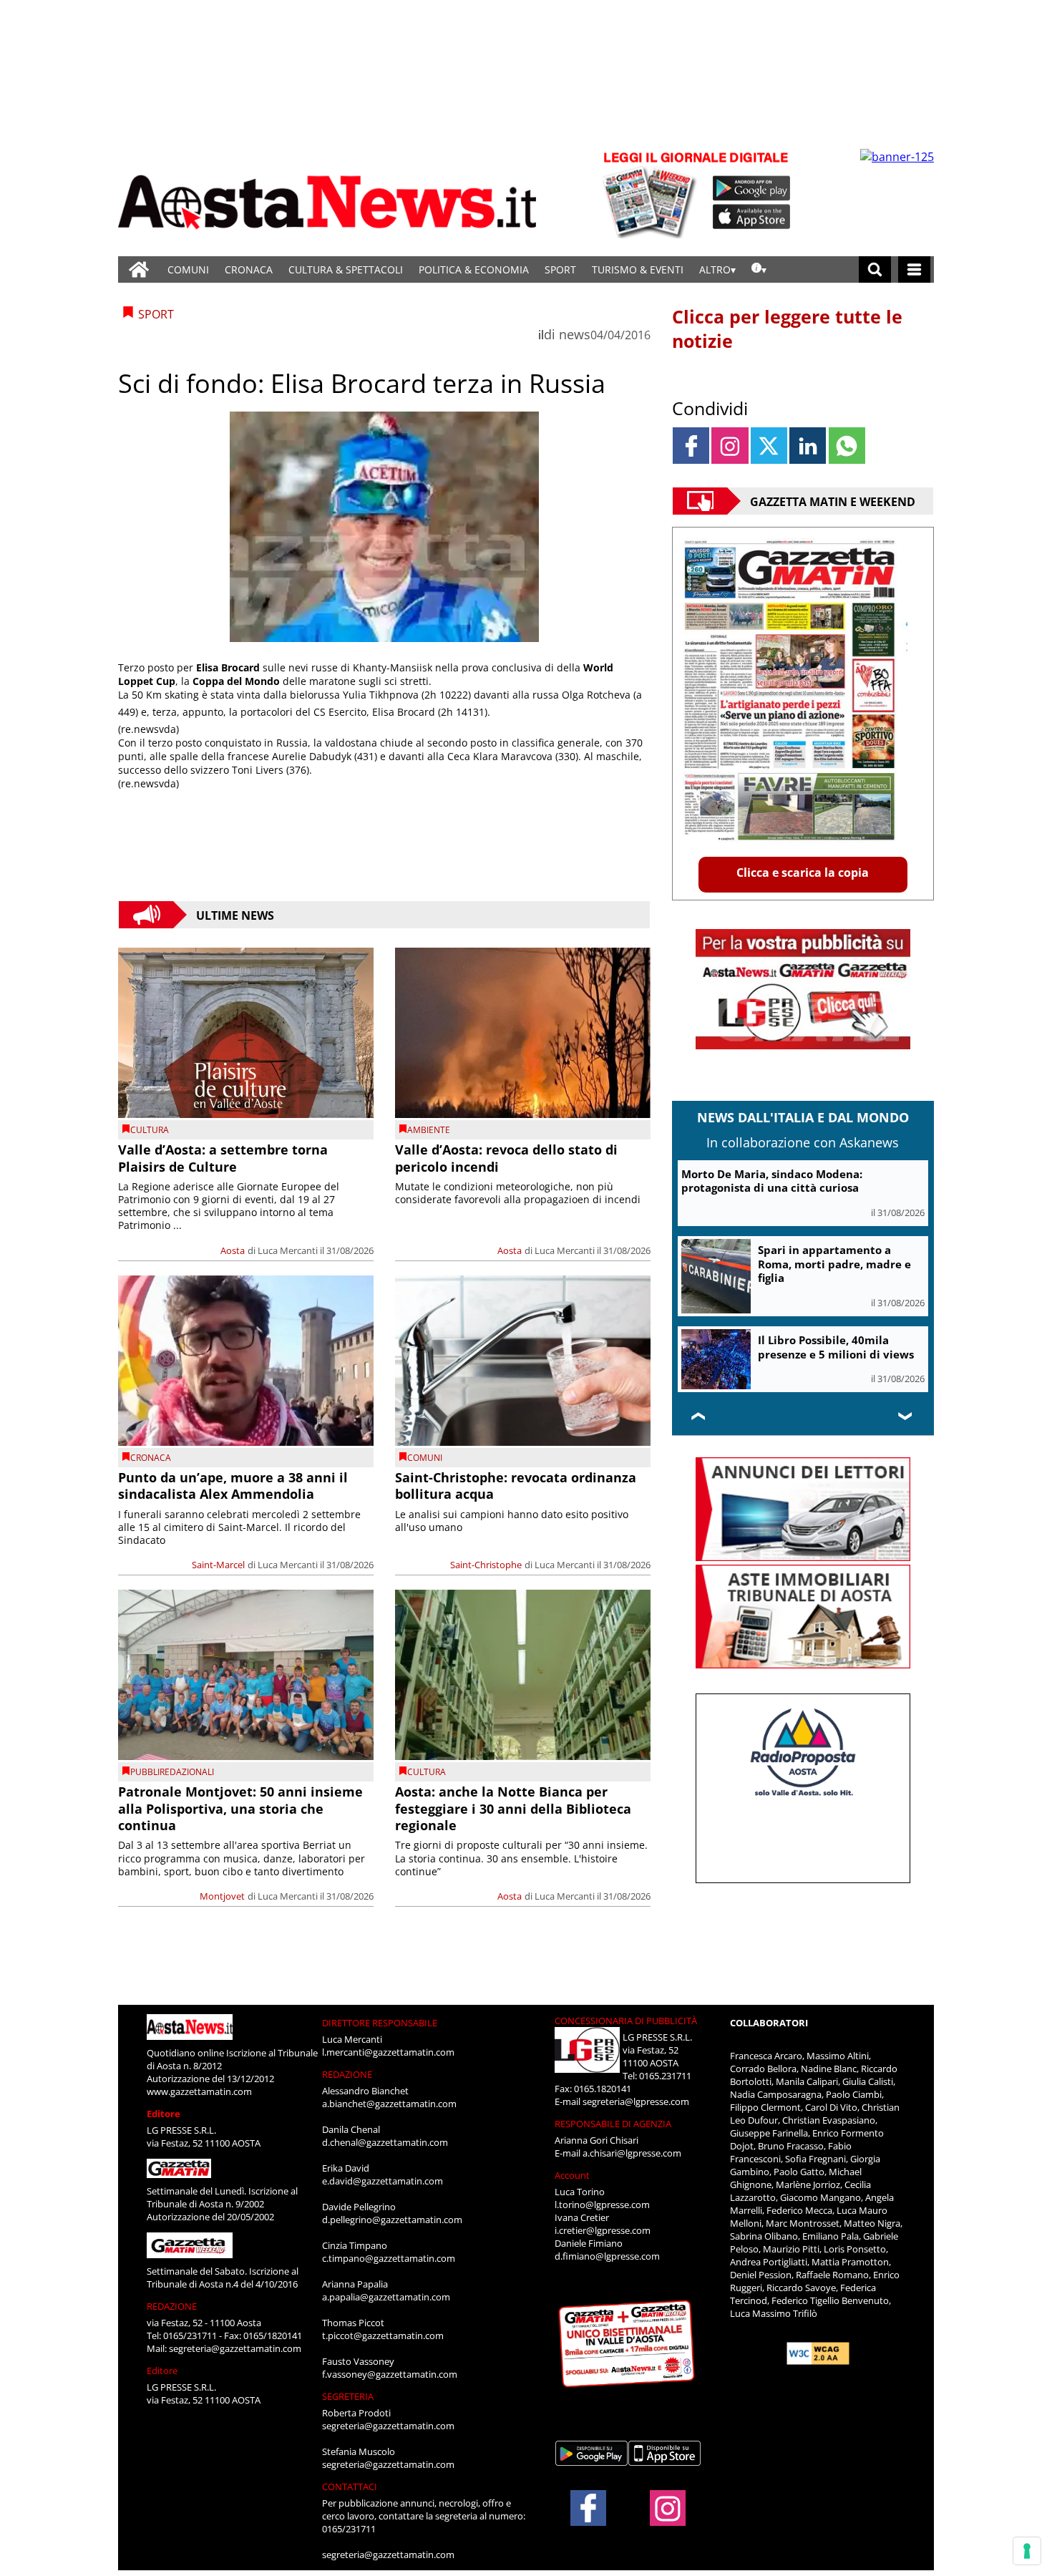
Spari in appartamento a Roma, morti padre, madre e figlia (834, 1264)
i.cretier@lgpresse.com (603, 2230)
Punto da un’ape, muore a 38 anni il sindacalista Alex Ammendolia (233, 1486)
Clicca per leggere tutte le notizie (787, 329)
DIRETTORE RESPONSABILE (380, 2023)
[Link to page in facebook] (691, 446)
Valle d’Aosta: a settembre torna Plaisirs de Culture (223, 1158)
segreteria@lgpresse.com (636, 2101)
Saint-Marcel (218, 1565)
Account (572, 2175)
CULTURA (150, 1130)
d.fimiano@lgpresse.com (607, 2256)
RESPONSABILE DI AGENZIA (613, 2124)
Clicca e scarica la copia (803, 873)
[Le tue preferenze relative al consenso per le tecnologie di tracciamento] (1027, 2551)
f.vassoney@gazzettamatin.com (390, 2374)
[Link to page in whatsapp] (847, 446)
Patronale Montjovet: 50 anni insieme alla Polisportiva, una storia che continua (240, 1808)
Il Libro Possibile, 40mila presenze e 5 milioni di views (836, 1347)
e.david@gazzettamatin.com (383, 2181)
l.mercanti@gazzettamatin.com (388, 2052)
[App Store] (752, 217)
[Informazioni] (759, 269)
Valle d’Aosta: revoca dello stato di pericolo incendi (506, 1158)
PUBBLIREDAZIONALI (172, 1772)
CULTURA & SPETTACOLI (346, 269)
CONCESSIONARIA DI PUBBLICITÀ (626, 2021)
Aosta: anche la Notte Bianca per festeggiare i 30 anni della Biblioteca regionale (513, 1808)
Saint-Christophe (486, 1565)
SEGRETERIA (348, 2396)
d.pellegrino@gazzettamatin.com (392, 2220)
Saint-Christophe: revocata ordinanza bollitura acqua (516, 1486)
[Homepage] (139, 269)
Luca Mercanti (288, 1250)
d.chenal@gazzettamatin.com (385, 2142)
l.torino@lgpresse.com (602, 2205)
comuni (425, 1458)
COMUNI (188, 269)
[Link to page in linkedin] (808, 446)
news (575, 334)
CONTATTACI (350, 2487)
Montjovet (222, 1896)
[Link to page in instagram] (730, 446)
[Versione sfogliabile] (652, 194)
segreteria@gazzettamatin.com (235, 2348)
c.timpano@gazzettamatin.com (389, 2258)
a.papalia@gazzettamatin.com (386, 2297)
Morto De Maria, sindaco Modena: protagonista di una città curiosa (772, 1181)
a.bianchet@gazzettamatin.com (389, 2104)
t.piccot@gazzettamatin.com (383, 2336)
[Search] (875, 269)
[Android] (752, 188)
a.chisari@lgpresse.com (632, 2153)
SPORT (560, 269)
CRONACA (249, 269)
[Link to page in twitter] (769, 446)
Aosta (233, 1250)
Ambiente (429, 1130)
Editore (164, 2114)
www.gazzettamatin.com (199, 2091)
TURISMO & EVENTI (638, 269)
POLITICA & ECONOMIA (474, 269)
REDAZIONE (172, 2306)
